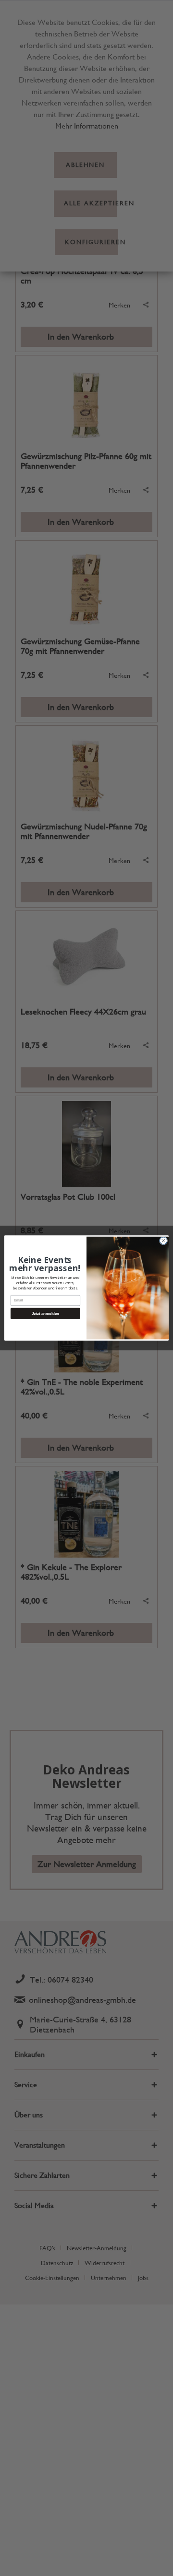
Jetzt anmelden (45, 1314)
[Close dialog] (163, 1241)
